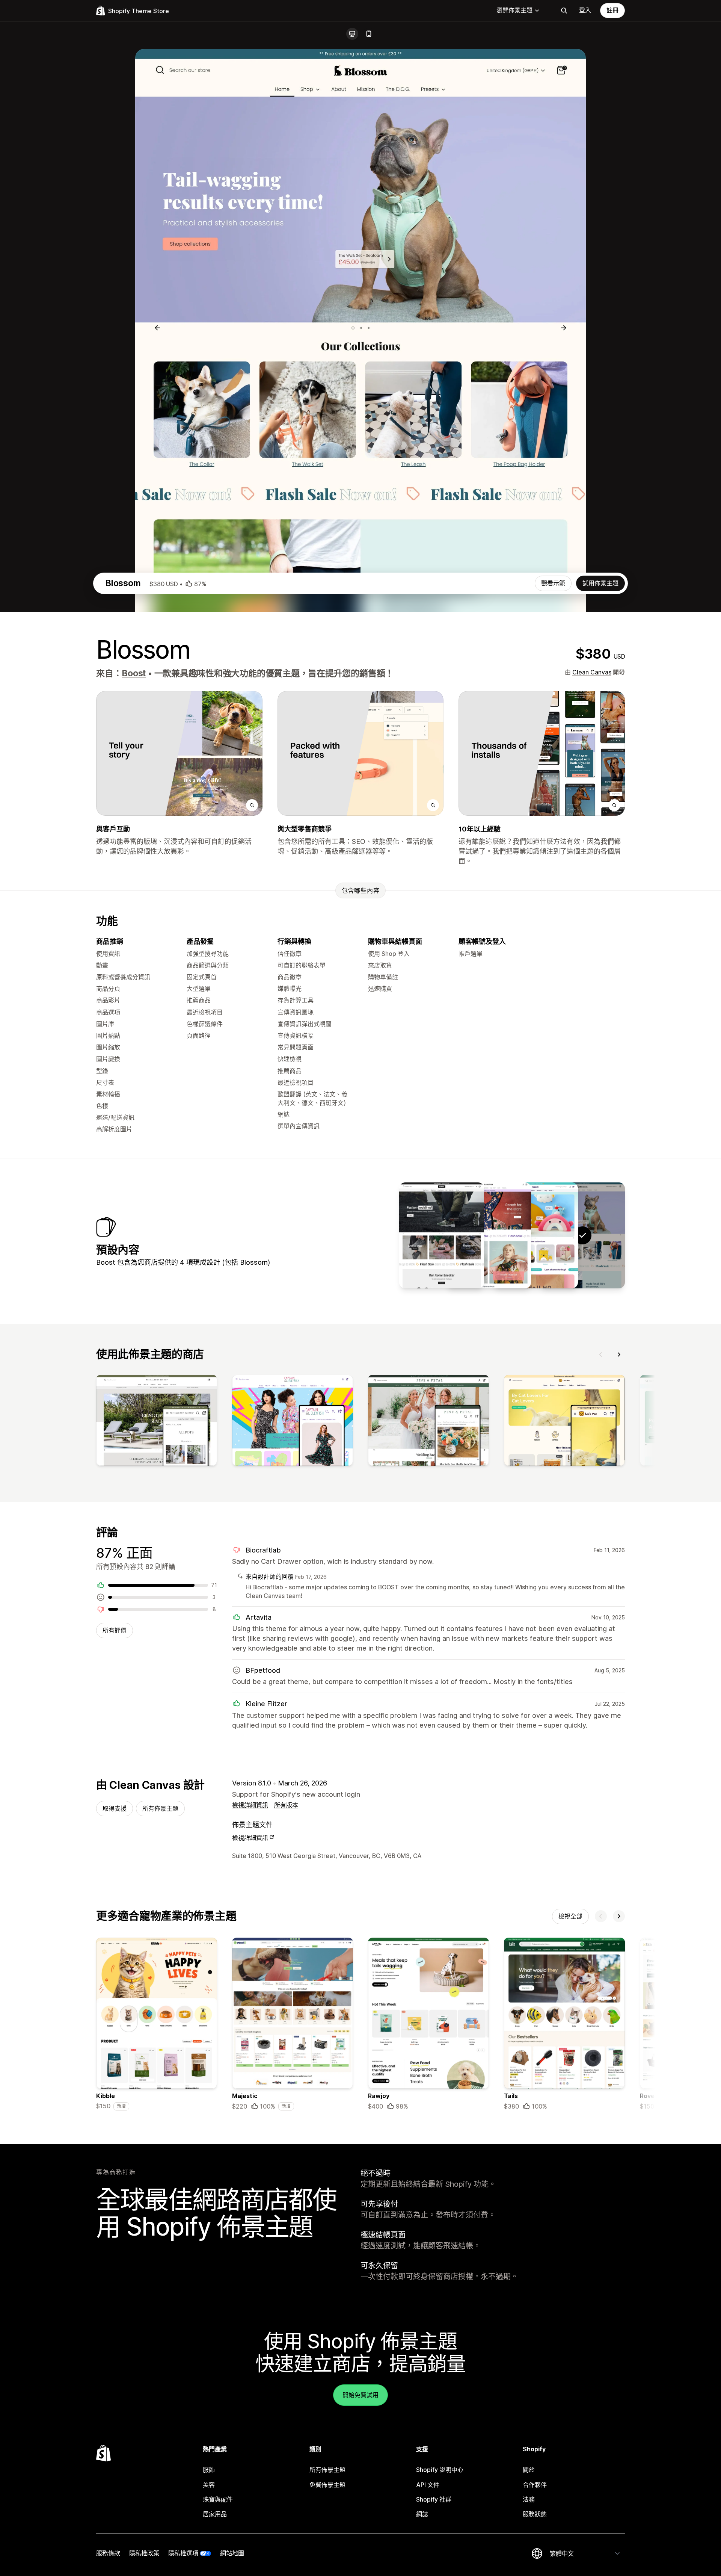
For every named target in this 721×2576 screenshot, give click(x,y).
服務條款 (108, 2553)
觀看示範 (553, 583)
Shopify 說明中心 (440, 2470)
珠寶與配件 (218, 2499)
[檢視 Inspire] (442, 1235)
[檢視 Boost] (535, 1235)
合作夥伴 (535, 2485)
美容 (209, 2485)
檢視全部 (570, 1916)
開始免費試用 (360, 2395)
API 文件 (428, 2485)
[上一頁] (601, 1355)
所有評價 (115, 1630)
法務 (529, 2499)
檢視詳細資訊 (250, 1805)
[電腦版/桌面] (352, 34)
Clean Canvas (592, 672)
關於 (529, 2470)
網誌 (422, 2514)
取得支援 (115, 1808)
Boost (134, 673)
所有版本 (286, 1805)
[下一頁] (619, 1355)
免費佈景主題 (327, 2485)
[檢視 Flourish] (489, 1235)
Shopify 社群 (434, 2499)
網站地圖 (232, 2553)
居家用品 (215, 2514)
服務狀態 (535, 2514)
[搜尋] (564, 11)
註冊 (612, 10)
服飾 (209, 2470)
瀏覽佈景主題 (514, 10)
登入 (585, 10)
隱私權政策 (144, 2553)
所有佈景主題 (160, 1808)
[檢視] (157, 1422)
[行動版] (369, 34)
